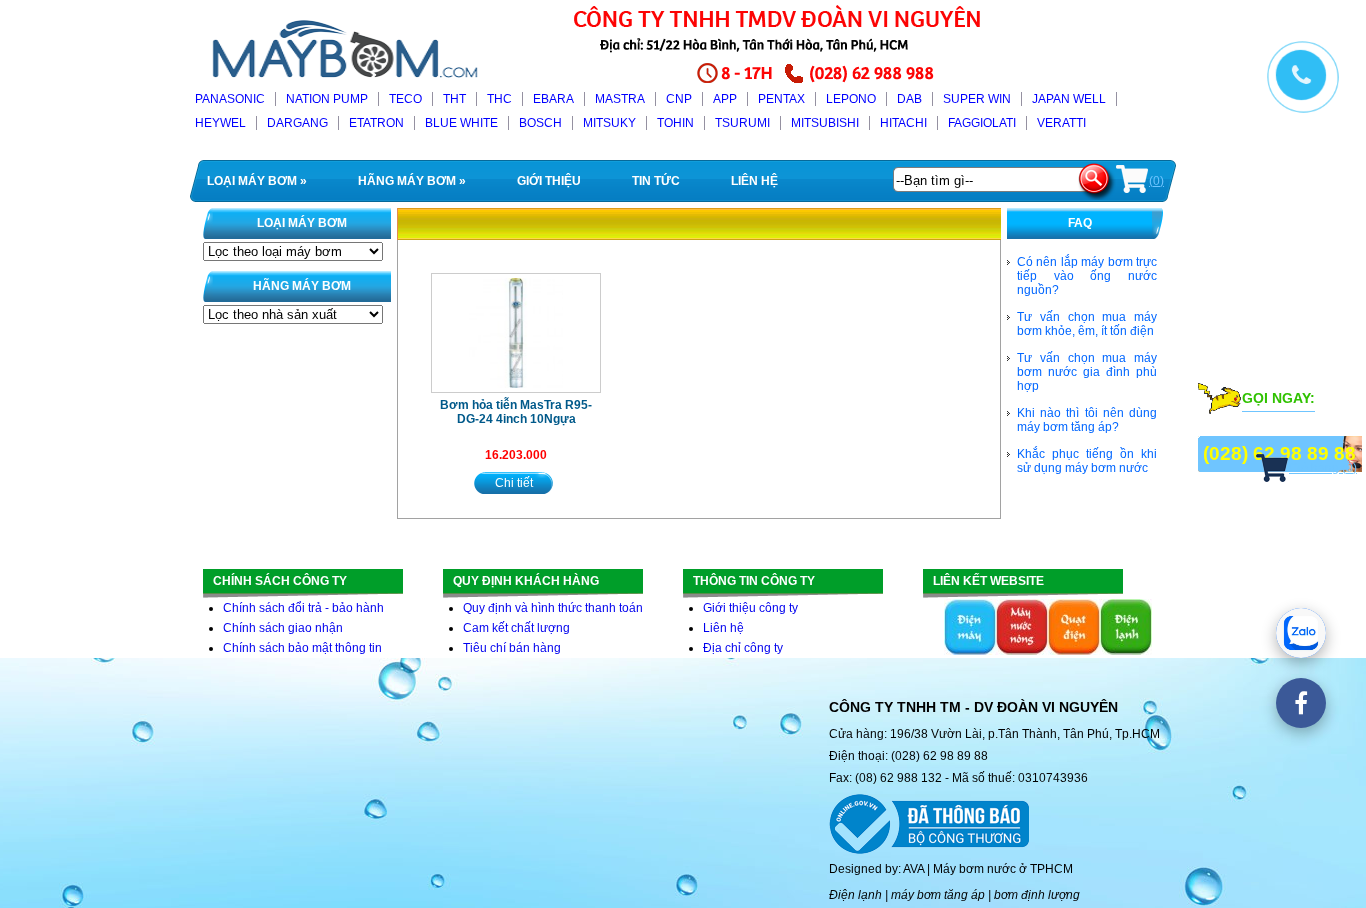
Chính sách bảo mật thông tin (302, 648)
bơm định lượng (1037, 895)
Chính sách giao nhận (283, 628)
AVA (913, 869)
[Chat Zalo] (1301, 633)
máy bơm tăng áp (938, 895)
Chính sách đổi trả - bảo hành (303, 608)
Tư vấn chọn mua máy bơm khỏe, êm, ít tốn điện (1087, 324)
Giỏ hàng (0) (1323, 468)
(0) (1156, 181)
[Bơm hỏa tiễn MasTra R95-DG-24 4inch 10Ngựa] (516, 333)
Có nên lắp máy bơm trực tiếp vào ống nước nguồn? (1087, 276)
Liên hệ (723, 628)
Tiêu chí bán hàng (512, 648)
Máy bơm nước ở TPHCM (1003, 869)
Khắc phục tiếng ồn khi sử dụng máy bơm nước (1087, 461)
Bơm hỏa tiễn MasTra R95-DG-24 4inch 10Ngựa (516, 412)
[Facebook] (1301, 703)
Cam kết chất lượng (516, 628)
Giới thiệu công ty (750, 608)
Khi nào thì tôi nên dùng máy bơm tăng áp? (1087, 420)
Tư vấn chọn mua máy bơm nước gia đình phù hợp (1087, 372)
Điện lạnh (855, 895)
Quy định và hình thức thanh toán (553, 608)
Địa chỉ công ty (743, 648)
